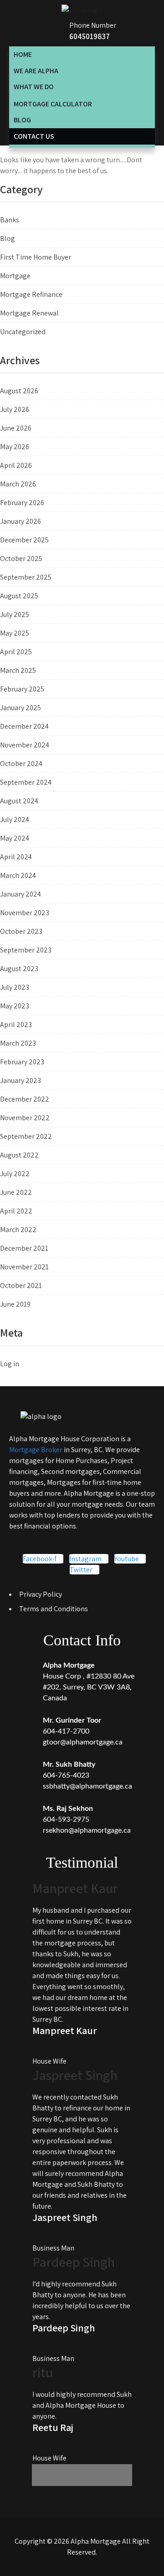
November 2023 (25, 913)
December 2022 (25, 1099)
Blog (8, 238)
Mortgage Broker (36, 1450)
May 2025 (15, 633)
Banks (10, 220)
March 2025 (18, 670)
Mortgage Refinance (31, 294)
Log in (10, 1364)
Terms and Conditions (54, 1609)
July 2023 (15, 987)
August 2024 (19, 801)
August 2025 (19, 596)
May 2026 (15, 447)
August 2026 (19, 391)
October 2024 (21, 764)
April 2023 (16, 1025)
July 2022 (15, 1174)
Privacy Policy (41, 1594)
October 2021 (21, 1285)
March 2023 (18, 1043)
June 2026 (16, 428)
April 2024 (16, 857)
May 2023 (15, 1006)
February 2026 (22, 503)
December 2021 (24, 1248)
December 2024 (24, 726)
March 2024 (18, 875)
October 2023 (21, 931)
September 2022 (26, 1136)
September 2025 (26, 577)
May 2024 (15, 838)
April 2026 (16, 465)
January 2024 (20, 894)
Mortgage (15, 276)
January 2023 (20, 1080)
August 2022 (19, 1155)
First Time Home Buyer (36, 257)
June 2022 (16, 1192)
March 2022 (18, 1230)
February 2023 (22, 1062)
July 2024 (15, 819)
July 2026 (15, 409)
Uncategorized (23, 332)
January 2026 (20, 521)
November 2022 (25, 1118)
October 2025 (21, 559)
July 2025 (15, 614)
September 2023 (26, 950)
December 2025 (24, 540)
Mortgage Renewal (29, 313)
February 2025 (22, 689)
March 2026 (18, 484)
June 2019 (15, 1304)
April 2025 (16, 652)
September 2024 (26, 782)
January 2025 (20, 708)
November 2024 (25, 745)
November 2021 (24, 1267)
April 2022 (16, 1211)
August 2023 (19, 969)
